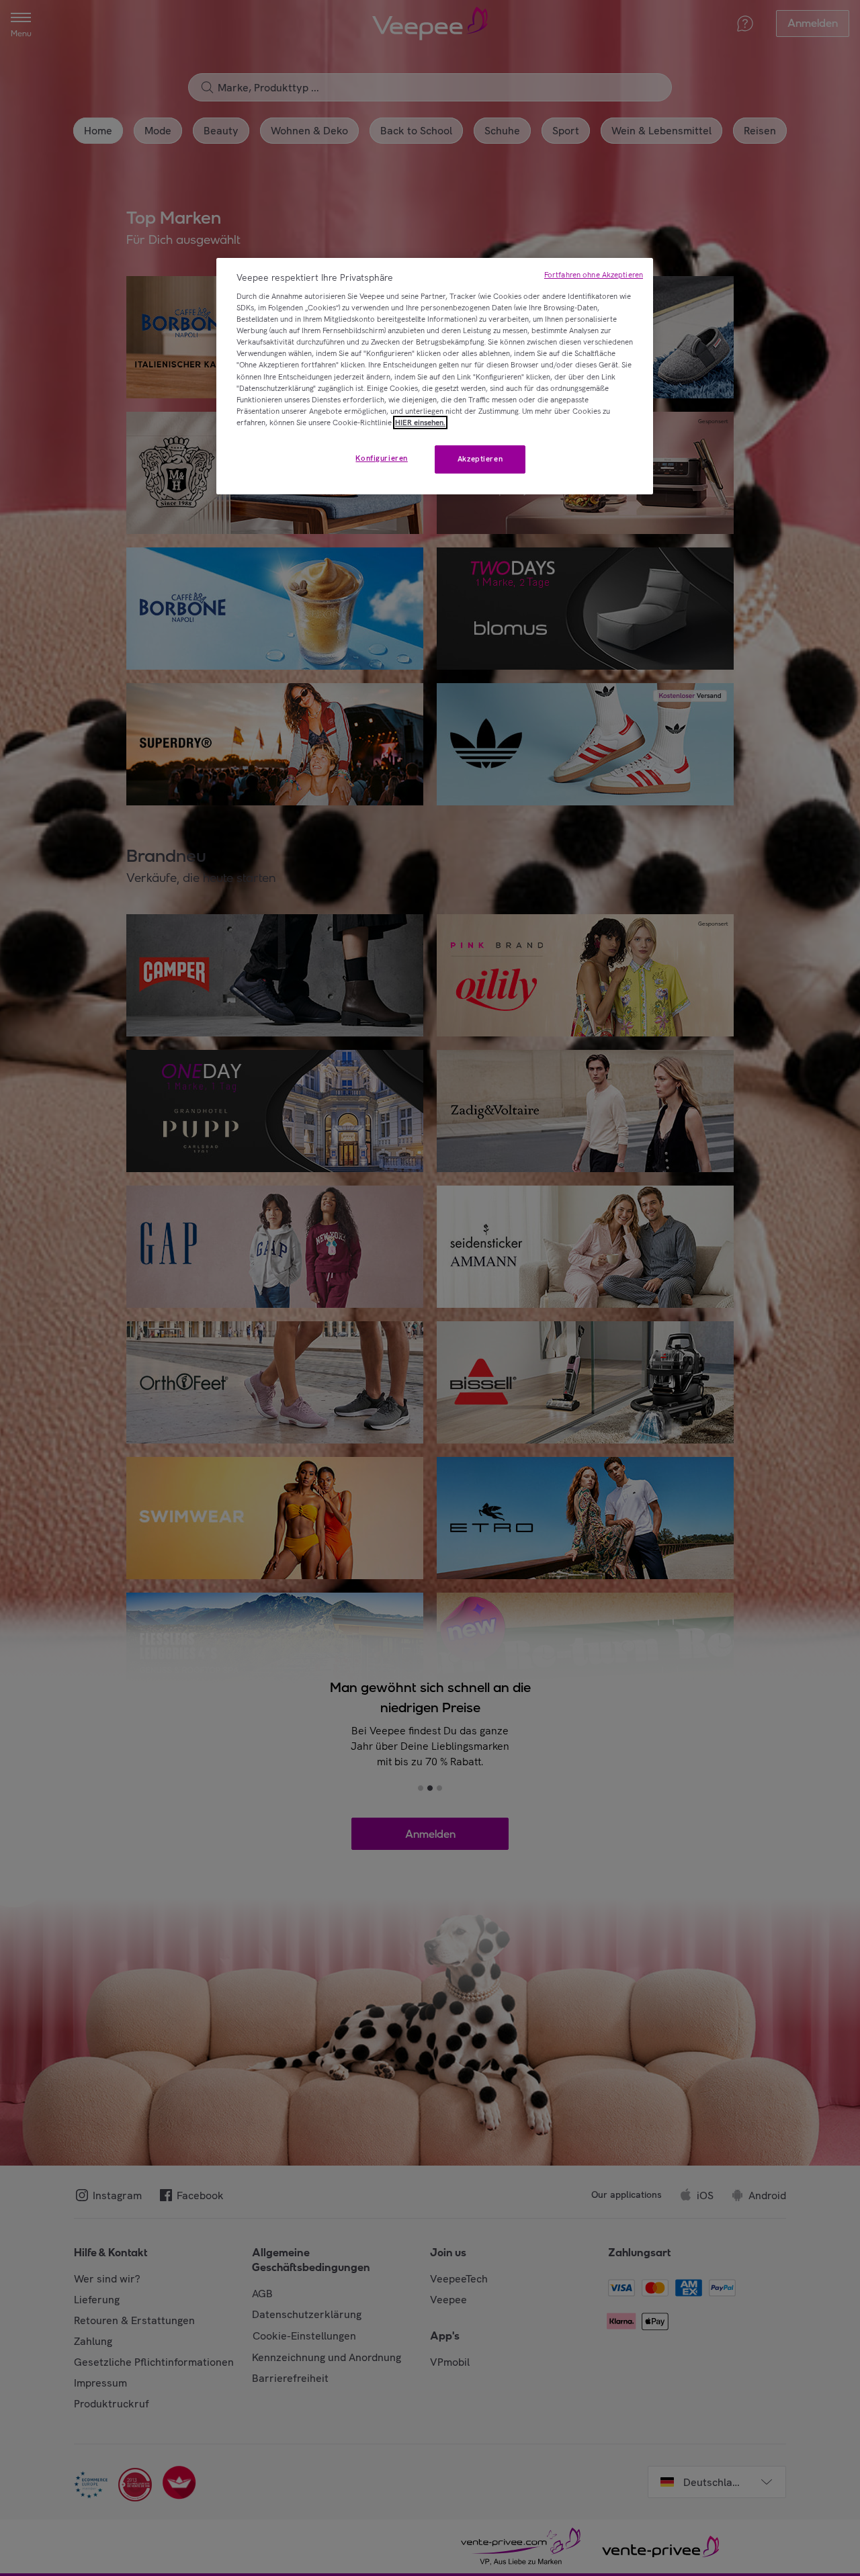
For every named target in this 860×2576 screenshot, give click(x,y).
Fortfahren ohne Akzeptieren (594, 275)
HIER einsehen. (420, 423)
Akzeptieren (480, 459)
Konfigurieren (381, 458)
